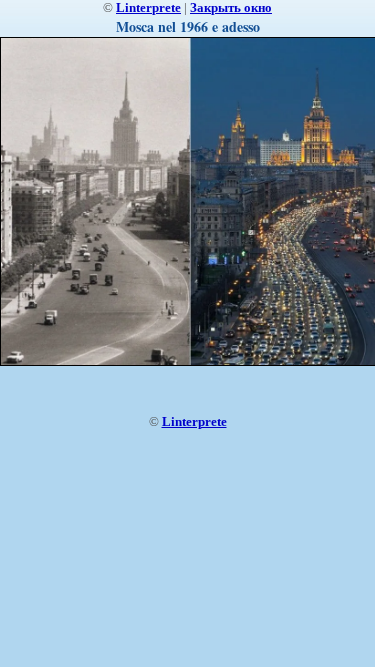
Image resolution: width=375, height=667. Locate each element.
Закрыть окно (231, 7)
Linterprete (148, 7)
